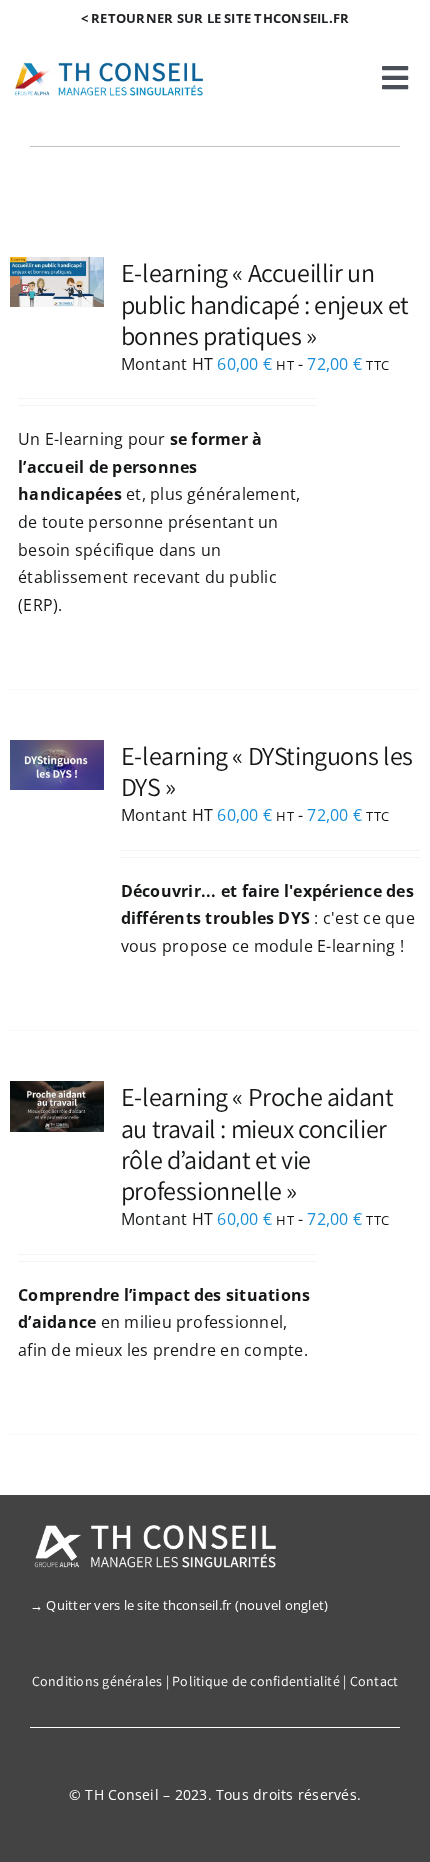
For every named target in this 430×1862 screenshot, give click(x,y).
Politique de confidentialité (256, 1681)
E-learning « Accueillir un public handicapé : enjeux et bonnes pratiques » (265, 303)
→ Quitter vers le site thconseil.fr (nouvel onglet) (179, 1605)
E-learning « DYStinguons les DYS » (267, 770)
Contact (374, 1681)
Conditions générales (97, 1681)
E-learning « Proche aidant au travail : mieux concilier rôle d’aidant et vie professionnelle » (257, 1143)
